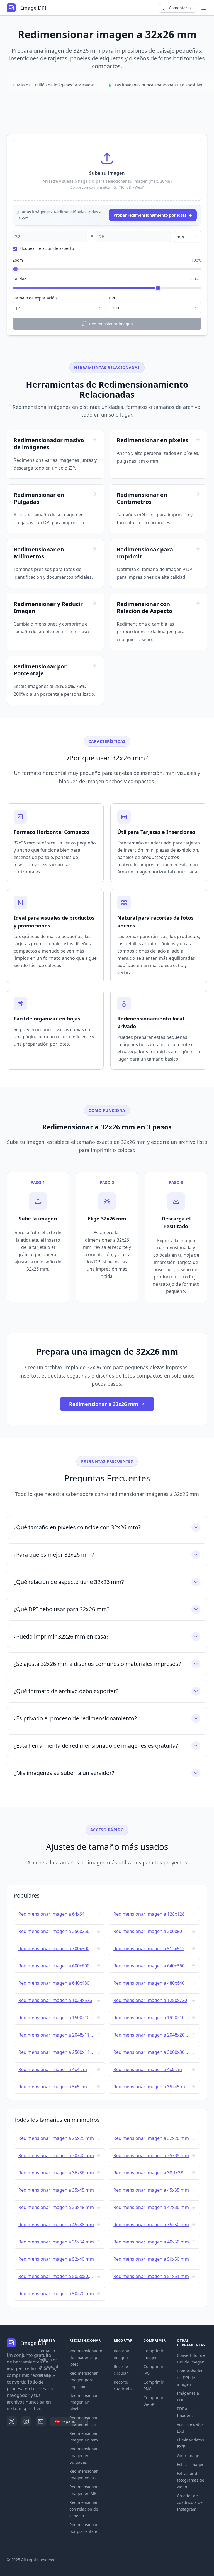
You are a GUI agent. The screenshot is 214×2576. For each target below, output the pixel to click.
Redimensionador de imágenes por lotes (86, 2358)
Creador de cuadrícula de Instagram (190, 2502)
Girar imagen (189, 2456)
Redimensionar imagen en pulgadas (84, 2456)
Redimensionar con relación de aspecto (84, 2509)
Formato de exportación (35, 298)
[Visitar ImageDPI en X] (12, 2421)
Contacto (47, 2351)
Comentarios (181, 8)
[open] (204, 8)
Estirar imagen (191, 2464)
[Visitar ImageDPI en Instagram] (26, 2421)
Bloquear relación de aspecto (47, 248)
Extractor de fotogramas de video (191, 2480)
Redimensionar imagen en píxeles (84, 2402)
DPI (112, 298)
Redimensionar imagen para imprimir (84, 2380)
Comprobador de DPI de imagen (190, 2378)
